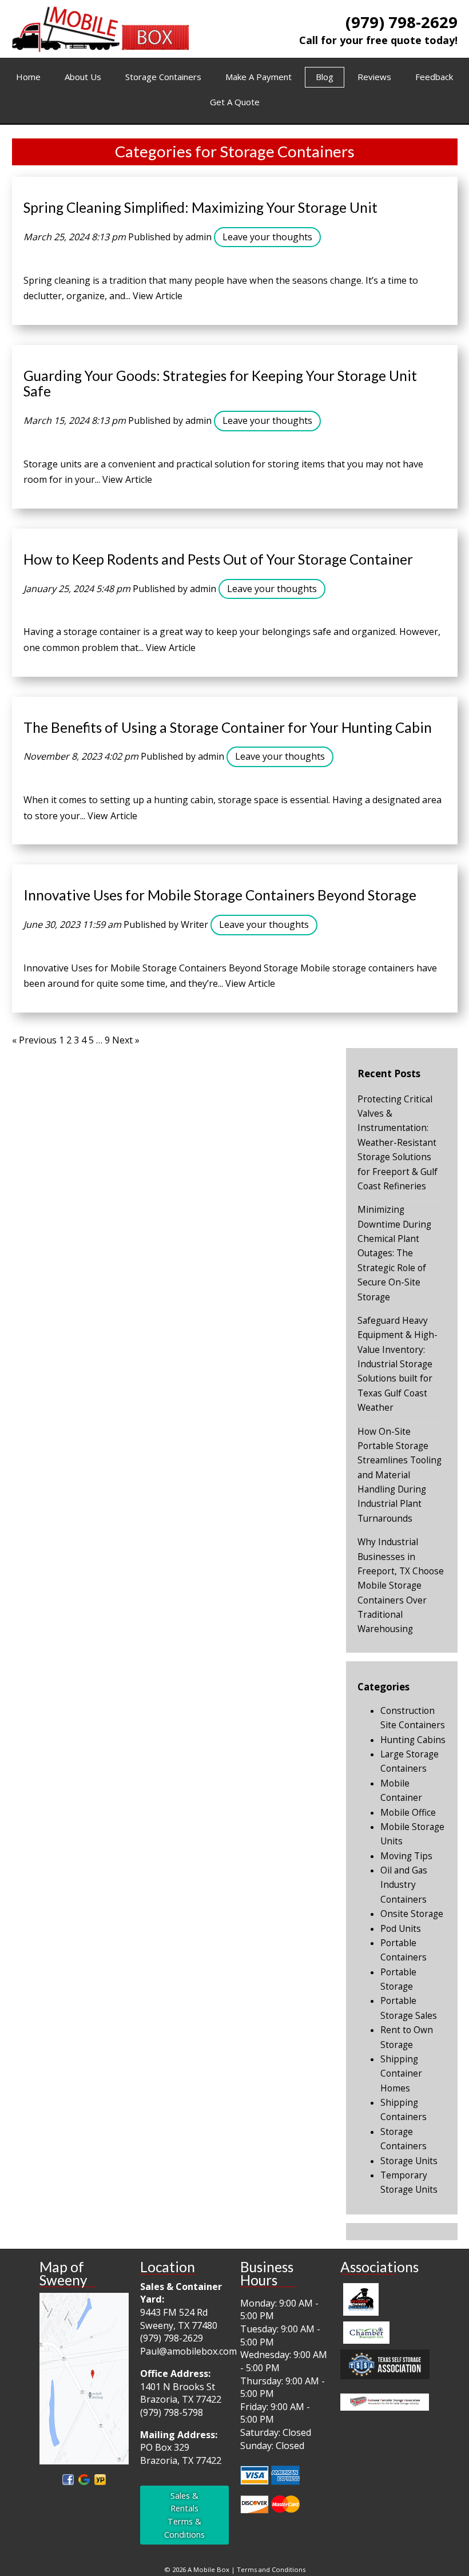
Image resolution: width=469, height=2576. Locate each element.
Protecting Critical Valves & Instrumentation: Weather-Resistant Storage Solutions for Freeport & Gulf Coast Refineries (398, 1143)
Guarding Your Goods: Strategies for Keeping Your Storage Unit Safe (220, 384)
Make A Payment (259, 77)
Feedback (434, 77)
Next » (126, 1040)
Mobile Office (408, 1813)
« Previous (34, 1040)
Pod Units (401, 1929)
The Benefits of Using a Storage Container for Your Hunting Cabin (228, 727)
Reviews (374, 77)
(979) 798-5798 (172, 2412)
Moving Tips (406, 1856)
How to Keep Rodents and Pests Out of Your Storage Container (218, 559)
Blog (325, 77)
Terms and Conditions (271, 2569)
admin (198, 237)
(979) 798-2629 (402, 22)
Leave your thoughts (267, 237)
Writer (194, 924)
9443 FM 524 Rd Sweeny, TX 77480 (179, 2319)
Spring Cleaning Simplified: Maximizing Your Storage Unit (200, 207)
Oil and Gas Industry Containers (404, 1885)
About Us (83, 77)
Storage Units (409, 2161)
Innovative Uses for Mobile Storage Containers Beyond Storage (220, 895)
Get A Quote (235, 102)
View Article (158, 296)
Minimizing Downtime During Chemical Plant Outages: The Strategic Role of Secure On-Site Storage (394, 1253)
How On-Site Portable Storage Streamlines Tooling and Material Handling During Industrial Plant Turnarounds (400, 1475)
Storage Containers (163, 77)
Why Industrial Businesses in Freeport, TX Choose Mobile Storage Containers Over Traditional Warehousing (401, 1585)
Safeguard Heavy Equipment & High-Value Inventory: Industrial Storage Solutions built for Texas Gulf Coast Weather (398, 1364)
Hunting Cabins (413, 1740)
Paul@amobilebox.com (188, 2351)
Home (28, 77)
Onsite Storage (412, 1914)
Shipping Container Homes (401, 2074)
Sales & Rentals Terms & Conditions (184, 2515)
